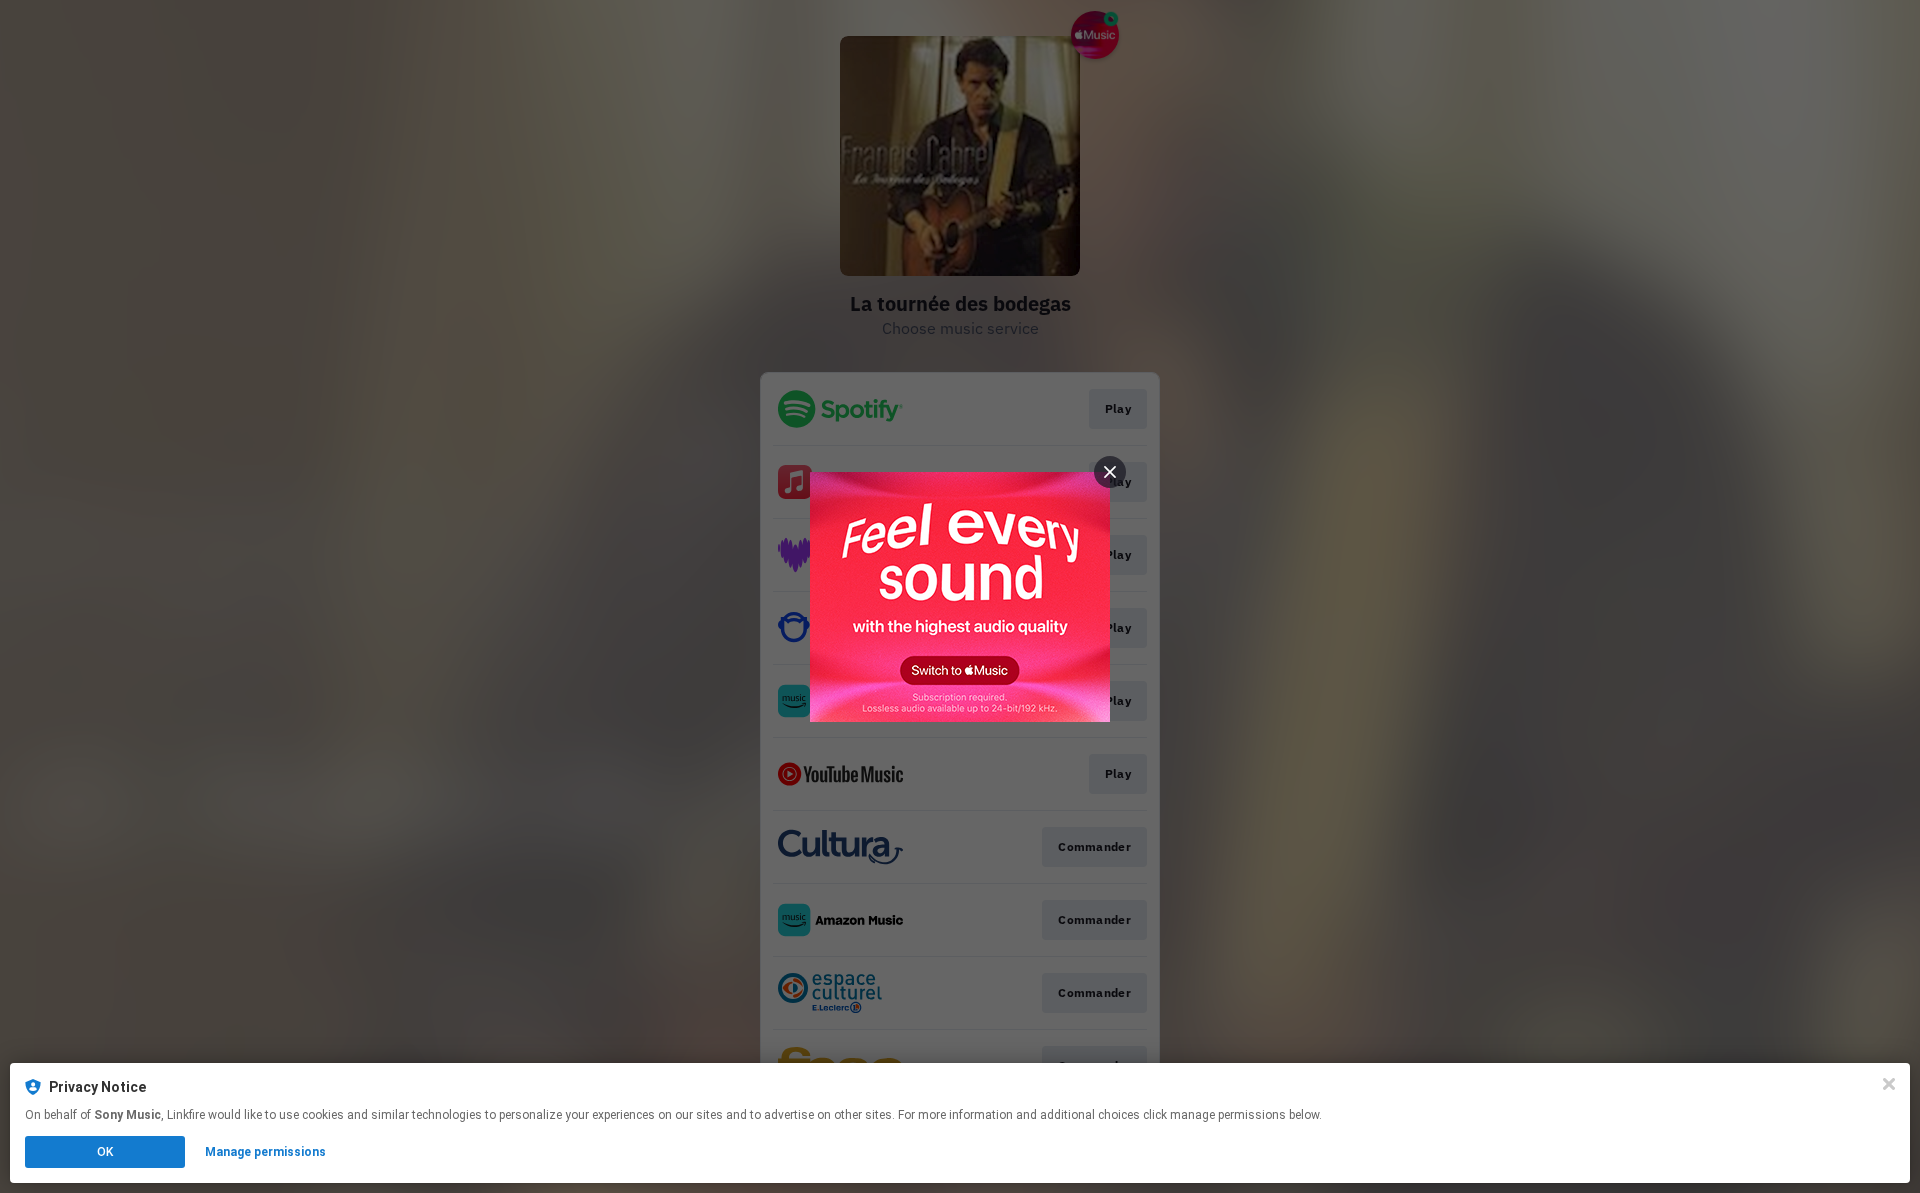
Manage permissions (265, 1152)
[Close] (1889, 1084)
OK (105, 1152)
